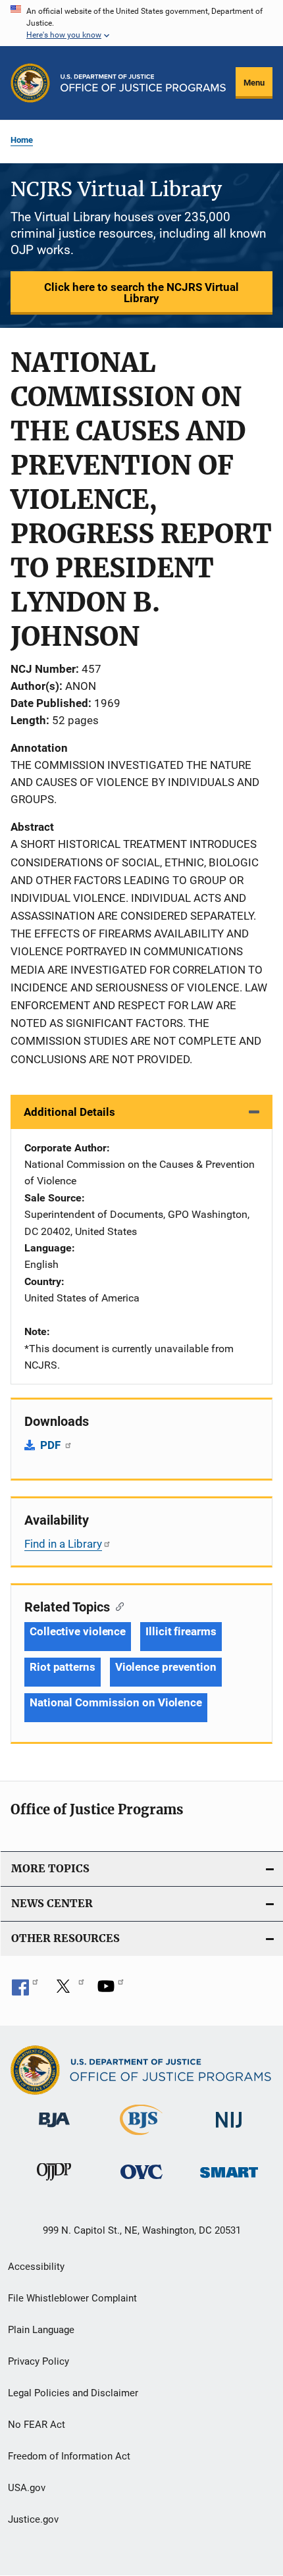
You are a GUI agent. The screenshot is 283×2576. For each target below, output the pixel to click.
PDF (52, 1445)
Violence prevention (166, 1667)
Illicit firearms (181, 1631)
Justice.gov (33, 2519)
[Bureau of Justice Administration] (54, 2130)
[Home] (143, 83)
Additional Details (69, 1112)
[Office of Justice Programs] (30, 83)
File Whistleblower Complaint (72, 2298)
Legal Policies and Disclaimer (73, 2393)
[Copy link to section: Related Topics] (117, 1606)
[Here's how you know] (141, 23)
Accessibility (36, 2267)
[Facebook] (25, 1991)
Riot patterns (63, 1667)
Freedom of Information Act (69, 2456)
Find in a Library (63, 1544)
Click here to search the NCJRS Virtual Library (141, 293)
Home (22, 140)
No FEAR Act (37, 2425)
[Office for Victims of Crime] (141, 2181)
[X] (68, 1991)
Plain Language (41, 2330)
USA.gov (27, 2488)
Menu (254, 83)
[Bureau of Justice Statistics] (141, 2138)
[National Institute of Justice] (229, 2130)
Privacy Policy (39, 2361)
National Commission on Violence (116, 1702)
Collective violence (78, 1631)
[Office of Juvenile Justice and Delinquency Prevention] (54, 2183)
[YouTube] (111, 1991)
